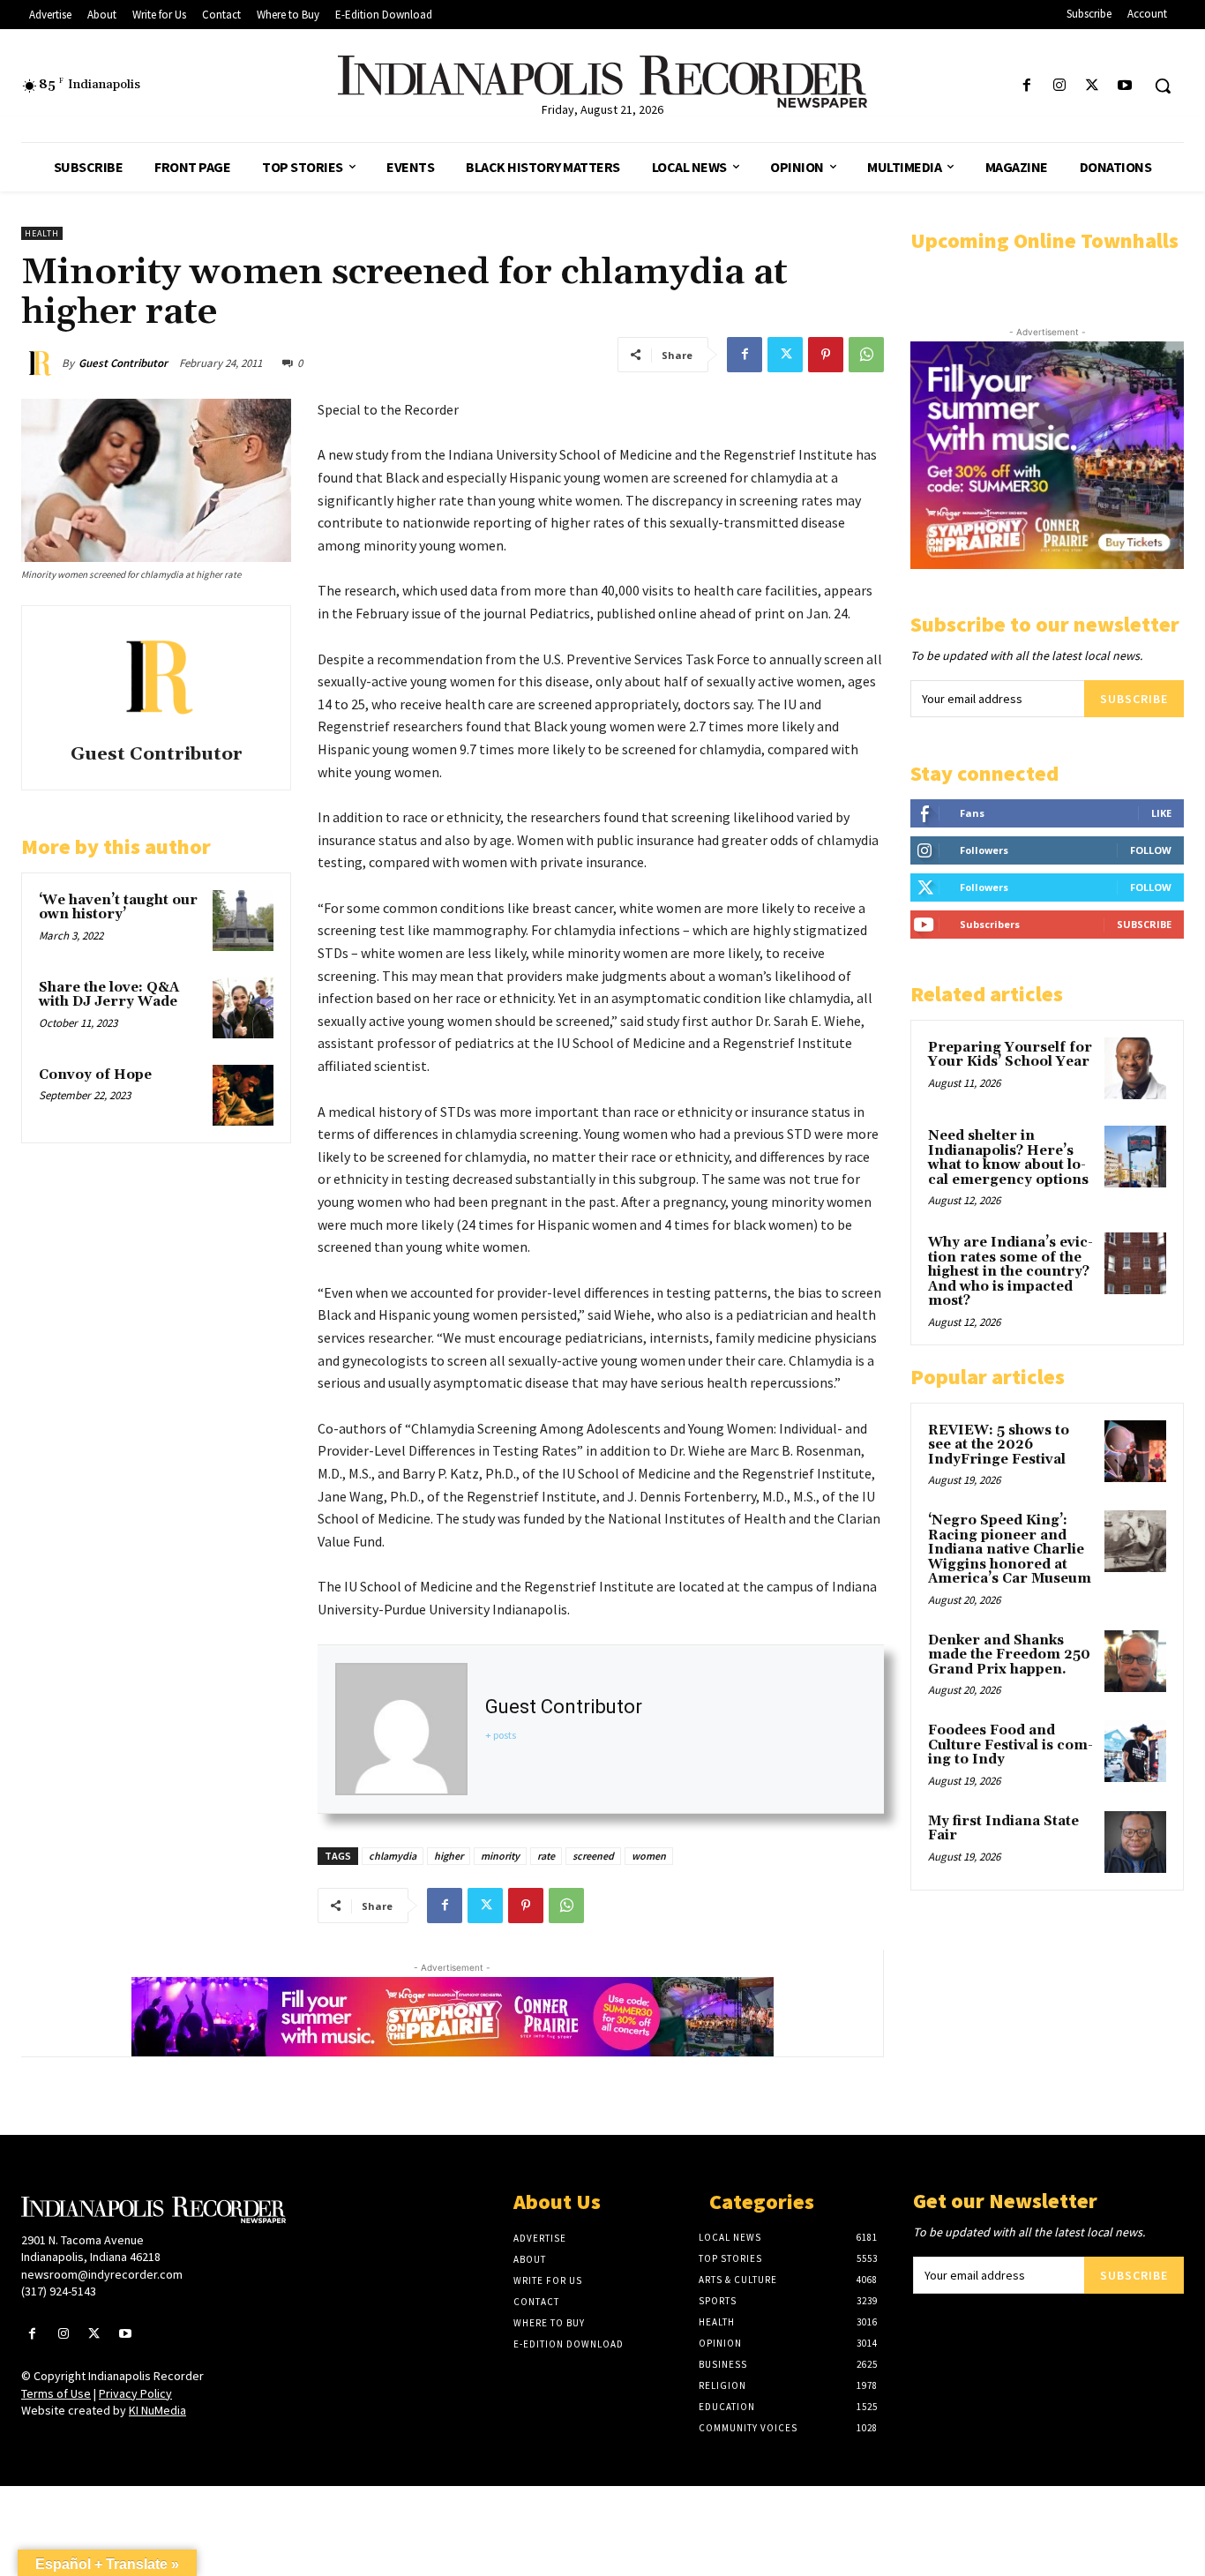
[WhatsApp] (866, 355)
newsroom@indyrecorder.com (102, 2274)
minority (500, 1856)
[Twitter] (1093, 86)
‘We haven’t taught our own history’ (118, 908)
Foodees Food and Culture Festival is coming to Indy (1010, 1745)
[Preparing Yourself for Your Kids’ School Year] (1135, 1068)
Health (42, 233)
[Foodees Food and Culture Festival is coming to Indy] (1135, 1751)
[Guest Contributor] (41, 363)
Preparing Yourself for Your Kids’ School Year (1010, 1055)
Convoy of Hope (95, 1075)
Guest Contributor (123, 363)
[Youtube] (1125, 86)
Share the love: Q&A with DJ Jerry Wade (109, 995)
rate (546, 1856)
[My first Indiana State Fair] (1135, 1842)
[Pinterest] (826, 355)
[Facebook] (1026, 86)
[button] (1163, 86)
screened (593, 1856)
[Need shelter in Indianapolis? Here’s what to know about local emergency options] (1135, 1157)
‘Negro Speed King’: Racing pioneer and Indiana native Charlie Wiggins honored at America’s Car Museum (1010, 1550)
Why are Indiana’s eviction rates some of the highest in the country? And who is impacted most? (1010, 1272)
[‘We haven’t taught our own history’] (243, 921)
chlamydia (393, 1856)
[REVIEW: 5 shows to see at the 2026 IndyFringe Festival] (1135, 1451)
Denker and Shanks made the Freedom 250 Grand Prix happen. (1009, 1655)
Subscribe (1134, 699)
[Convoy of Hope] (243, 1095)
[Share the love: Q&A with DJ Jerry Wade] (243, 1008)
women (649, 1856)
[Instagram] (1059, 86)
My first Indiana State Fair (1003, 1829)
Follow (1151, 850)
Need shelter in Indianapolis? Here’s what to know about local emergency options (1008, 1158)
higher (449, 1856)
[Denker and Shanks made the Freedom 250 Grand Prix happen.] (1135, 1661)
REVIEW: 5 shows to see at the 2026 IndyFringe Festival (999, 1445)
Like (1161, 813)
